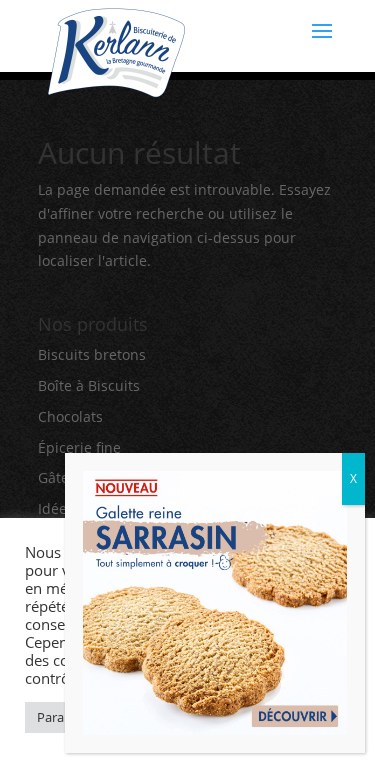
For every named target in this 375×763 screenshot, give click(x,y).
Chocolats (70, 416)
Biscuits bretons (92, 354)
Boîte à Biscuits (89, 385)
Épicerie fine (79, 447)
